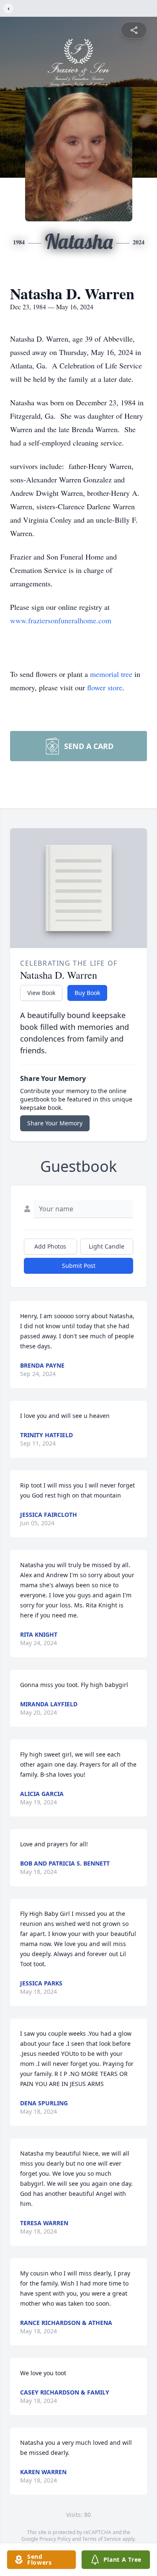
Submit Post (79, 1266)
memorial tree (111, 674)
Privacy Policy (55, 2539)
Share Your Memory (55, 1123)
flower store (105, 687)
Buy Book (87, 993)
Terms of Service (102, 2539)
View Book (41, 993)
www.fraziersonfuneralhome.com (61, 620)
